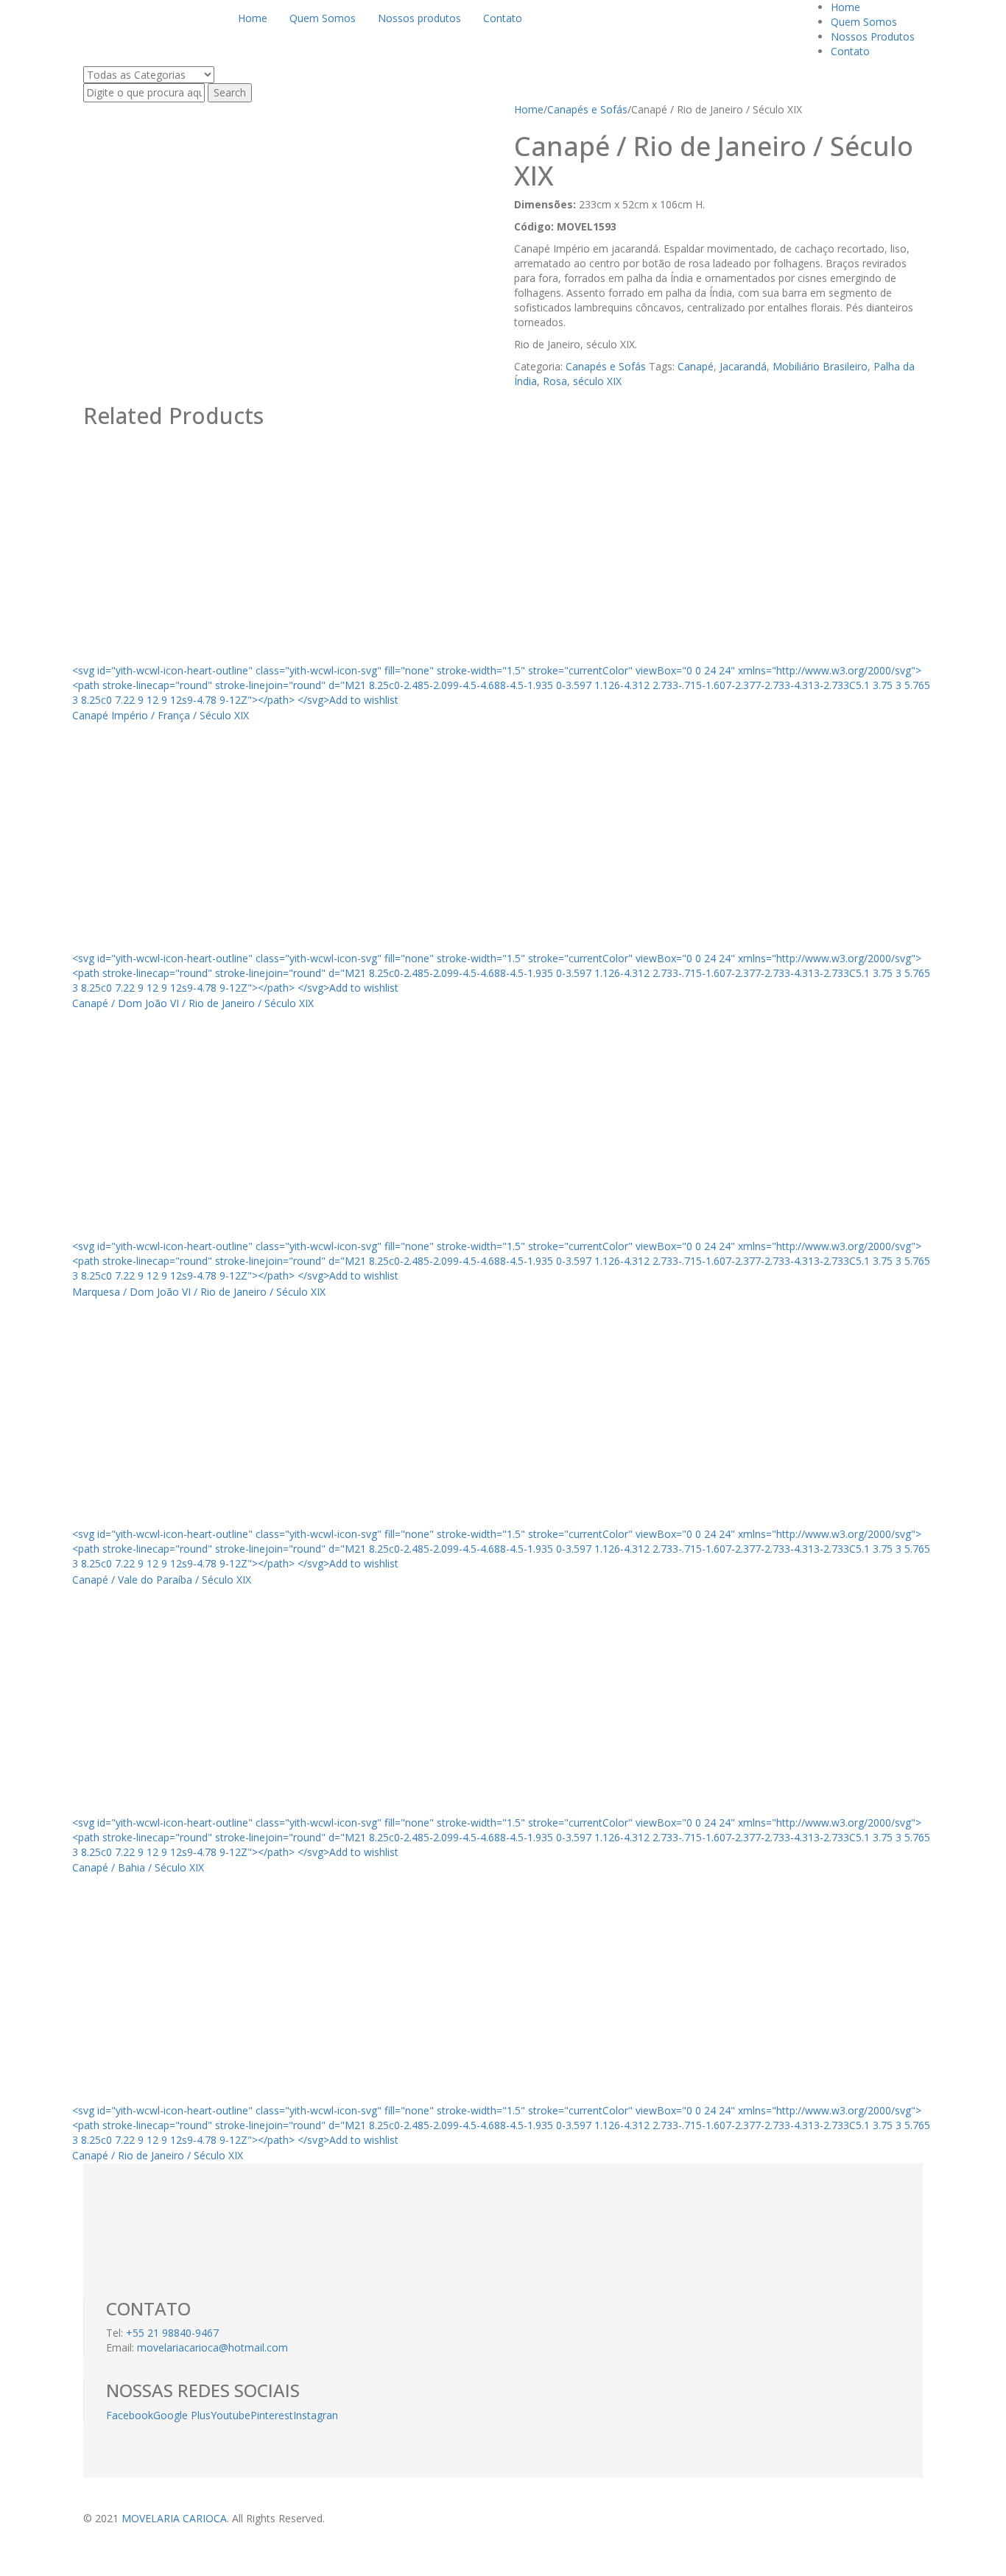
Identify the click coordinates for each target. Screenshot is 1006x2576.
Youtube (231, 2415)
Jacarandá (743, 366)
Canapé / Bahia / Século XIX (138, 1867)
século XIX (597, 381)
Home (845, 7)
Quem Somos (864, 22)
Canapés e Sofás (587, 109)
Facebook (130, 2415)
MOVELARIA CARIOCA (174, 2518)
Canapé (696, 366)
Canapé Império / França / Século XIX (161, 715)
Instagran (316, 2415)
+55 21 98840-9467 (172, 2333)
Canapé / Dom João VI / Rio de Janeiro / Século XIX (193, 1003)
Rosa (555, 381)
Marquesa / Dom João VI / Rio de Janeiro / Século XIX (199, 1292)
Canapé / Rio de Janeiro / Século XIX (158, 2155)
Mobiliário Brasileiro (820, 366)
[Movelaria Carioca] (144, 14)
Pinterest (272, 2415)
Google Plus (182, 2415)
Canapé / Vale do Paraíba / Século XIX (162, 1580)
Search (230, 92)
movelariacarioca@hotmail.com (212, 2347)
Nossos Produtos (873, 36)
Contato (850, 51)
